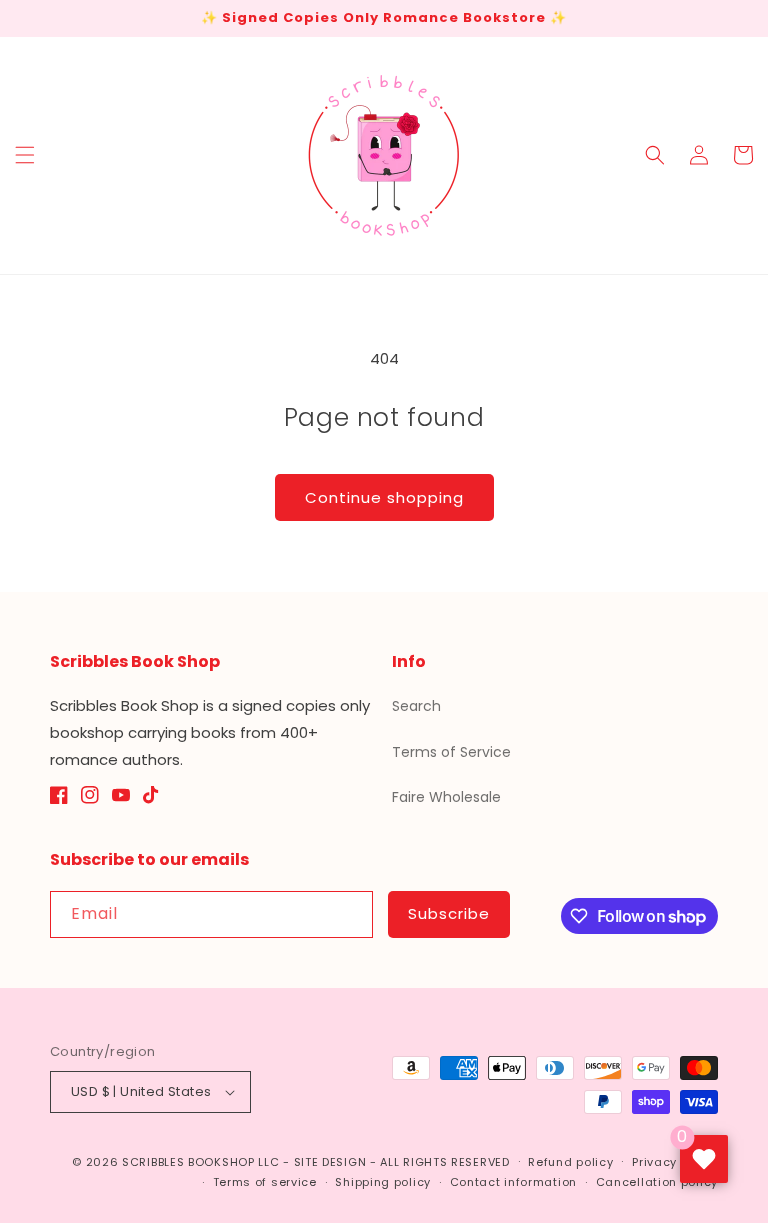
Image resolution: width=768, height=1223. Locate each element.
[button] (25, 155)
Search (416, 706)
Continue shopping (384, 497)
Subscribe (449, 913)
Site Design (330, 1162)
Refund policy (570, 1162)
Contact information (513, 1182)
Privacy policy (675, 1162)
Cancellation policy (657, 1182)
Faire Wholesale (446, 797)
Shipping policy (383, 1182)
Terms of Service (451, 752)
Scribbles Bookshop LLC (200, 1162)
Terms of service (265, 1182)
